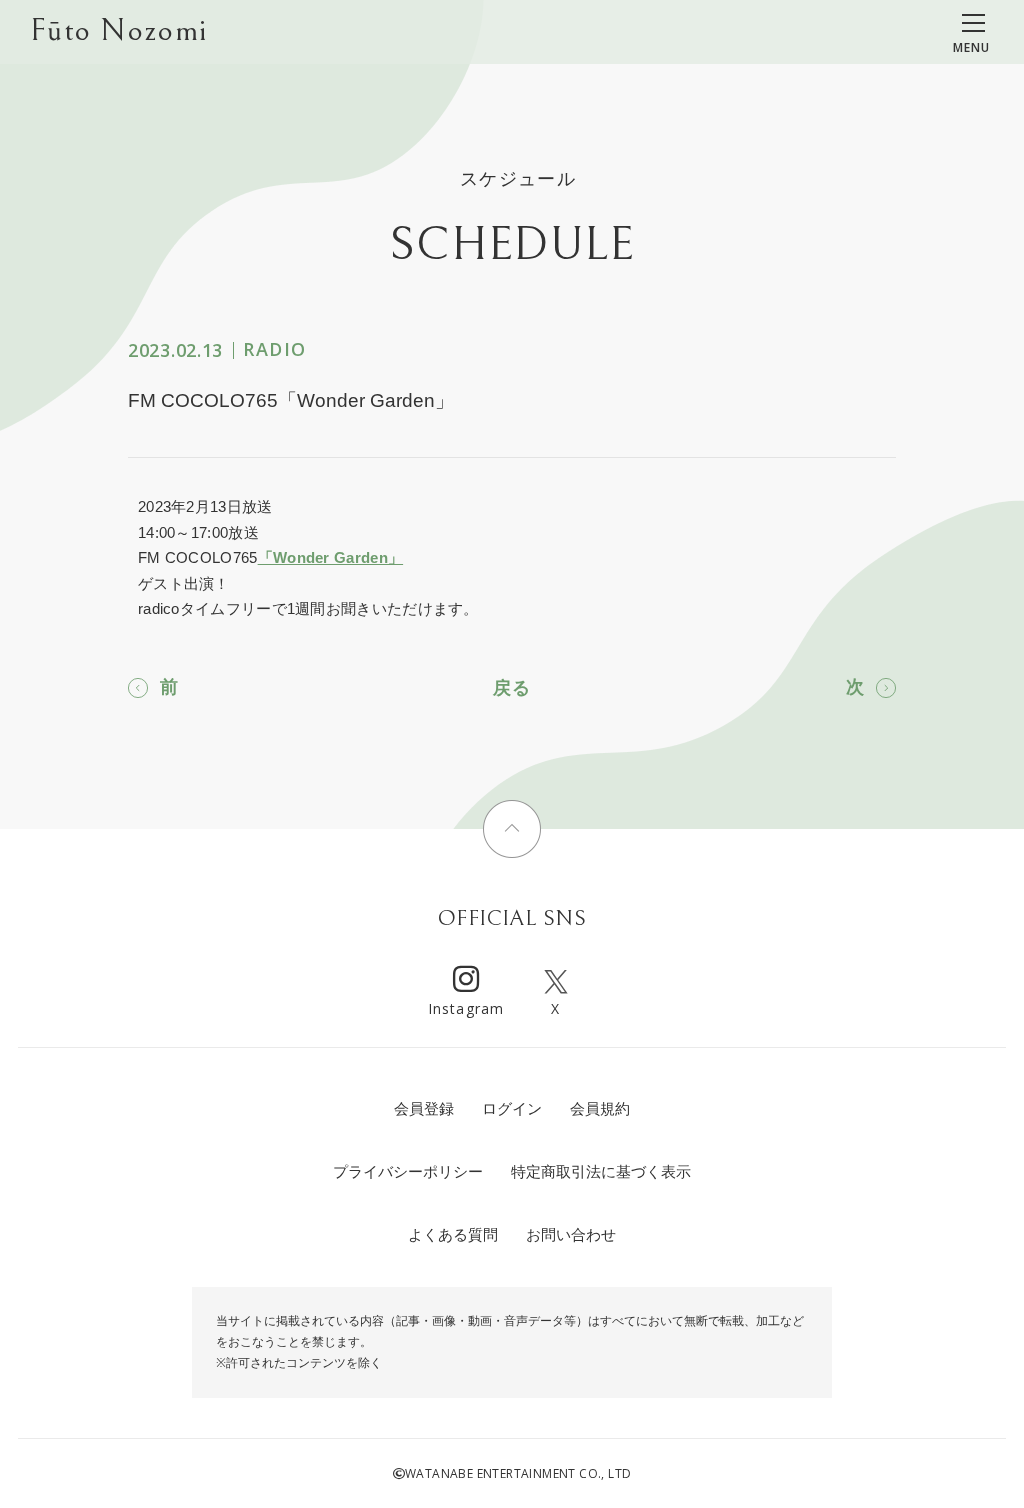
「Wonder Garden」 (331, 557)
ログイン (512, 1108)
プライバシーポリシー (408, 1171)
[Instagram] (466, 981)
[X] (556, 981)
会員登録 (424, 1108)
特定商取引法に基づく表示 (601, 1171)
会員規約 (600, 1108)
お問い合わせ (571, 1234)
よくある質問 (453, 1234)
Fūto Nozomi (118, 31)
